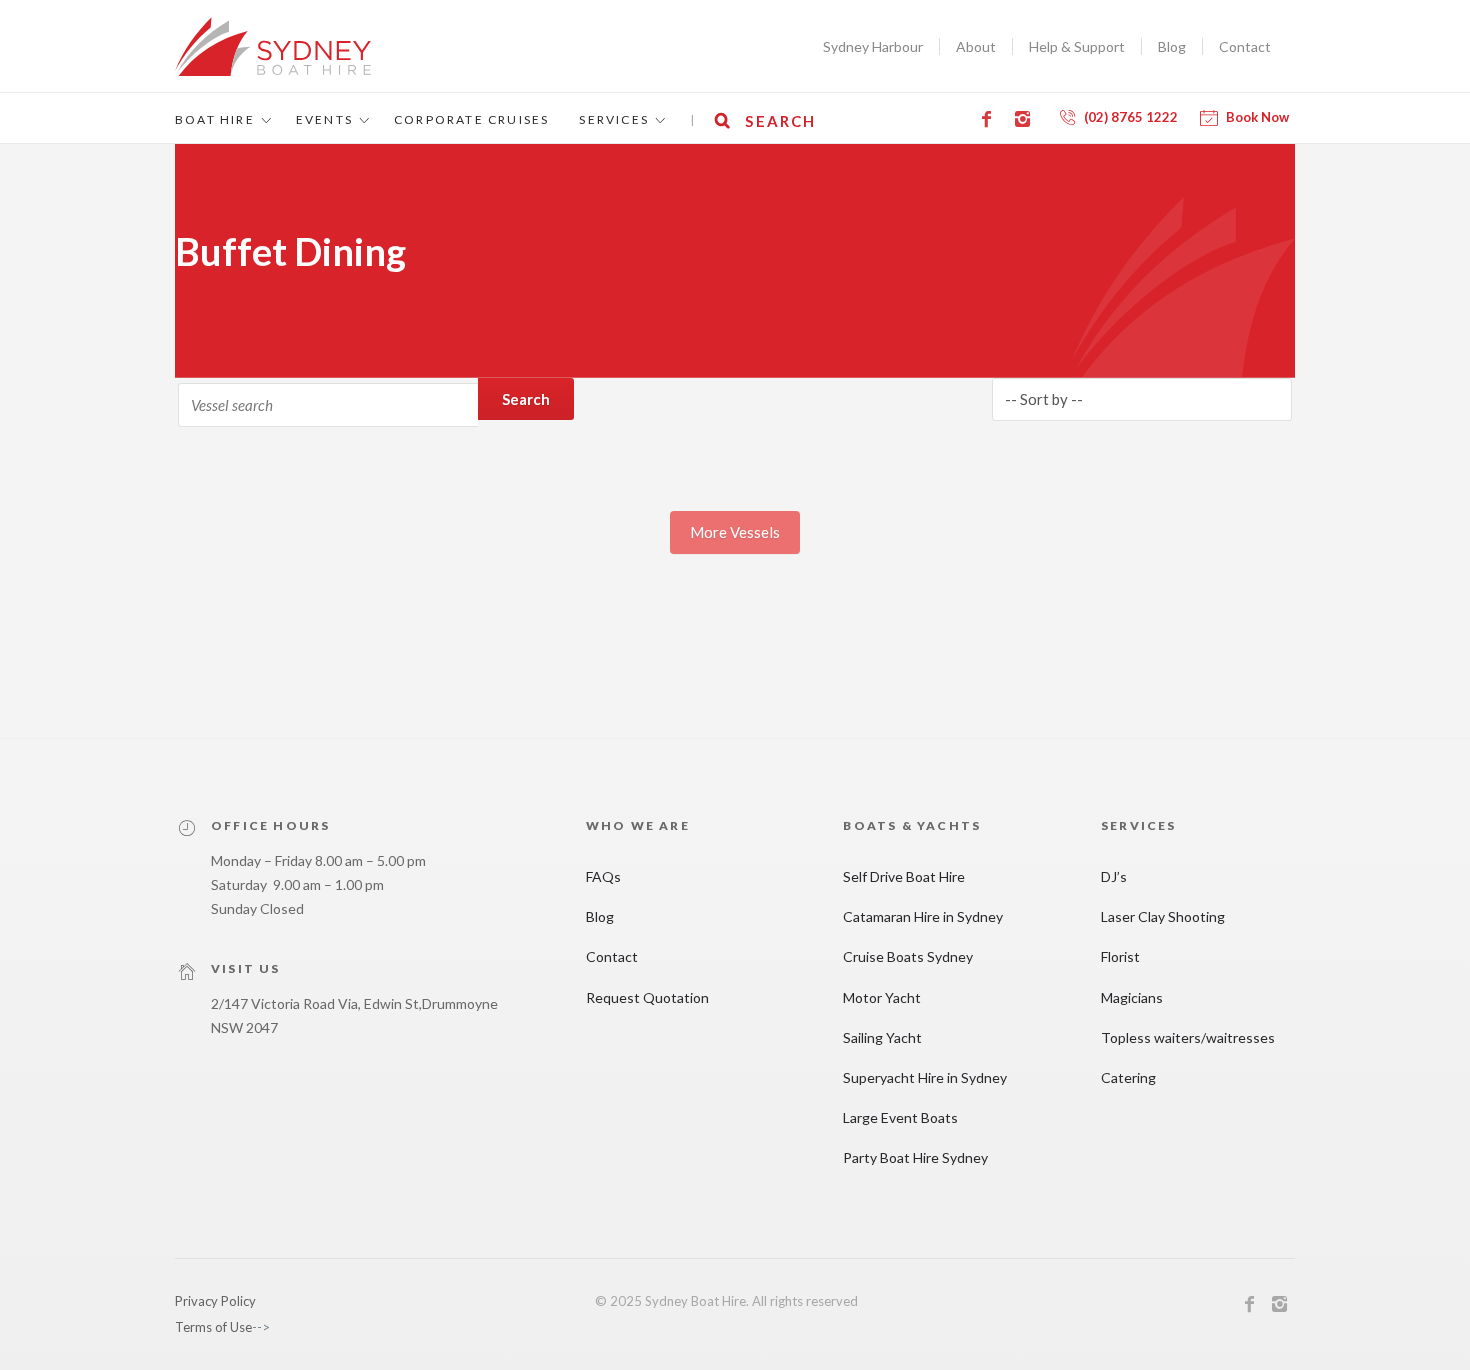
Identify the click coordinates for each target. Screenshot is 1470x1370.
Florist (1120, 956)
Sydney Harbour (873, 46)
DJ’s (1114, 876)
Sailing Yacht (882, 1037)
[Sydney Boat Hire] (273, 46)
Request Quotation (647, 997)
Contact (1245, 46)
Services (614, 119)
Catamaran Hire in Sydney (923, 916)
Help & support (1077, 46)
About (976, 46)
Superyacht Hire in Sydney (925, 1077)
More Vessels (735, 532)
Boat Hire (215, 119)
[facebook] (1250, 1307)
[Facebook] (990, 119)
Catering (1128, 1077)
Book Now (1257, 117)
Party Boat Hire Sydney (915, 1157)
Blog (1172, 46)
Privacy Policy (215, 1301)
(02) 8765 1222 (1131, 117)
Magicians (1132, 997)
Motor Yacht (882, 997)
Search (526, 399)
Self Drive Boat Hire (904, 876)
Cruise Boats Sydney (908, 956)
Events (324, 119)
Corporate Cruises (471, 119)
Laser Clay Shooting (1163, 916)
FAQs (603, 876)
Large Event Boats (900, 1117)
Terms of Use (213, 1327)
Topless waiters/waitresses (1188, 1037)
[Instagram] (1026, 119)
